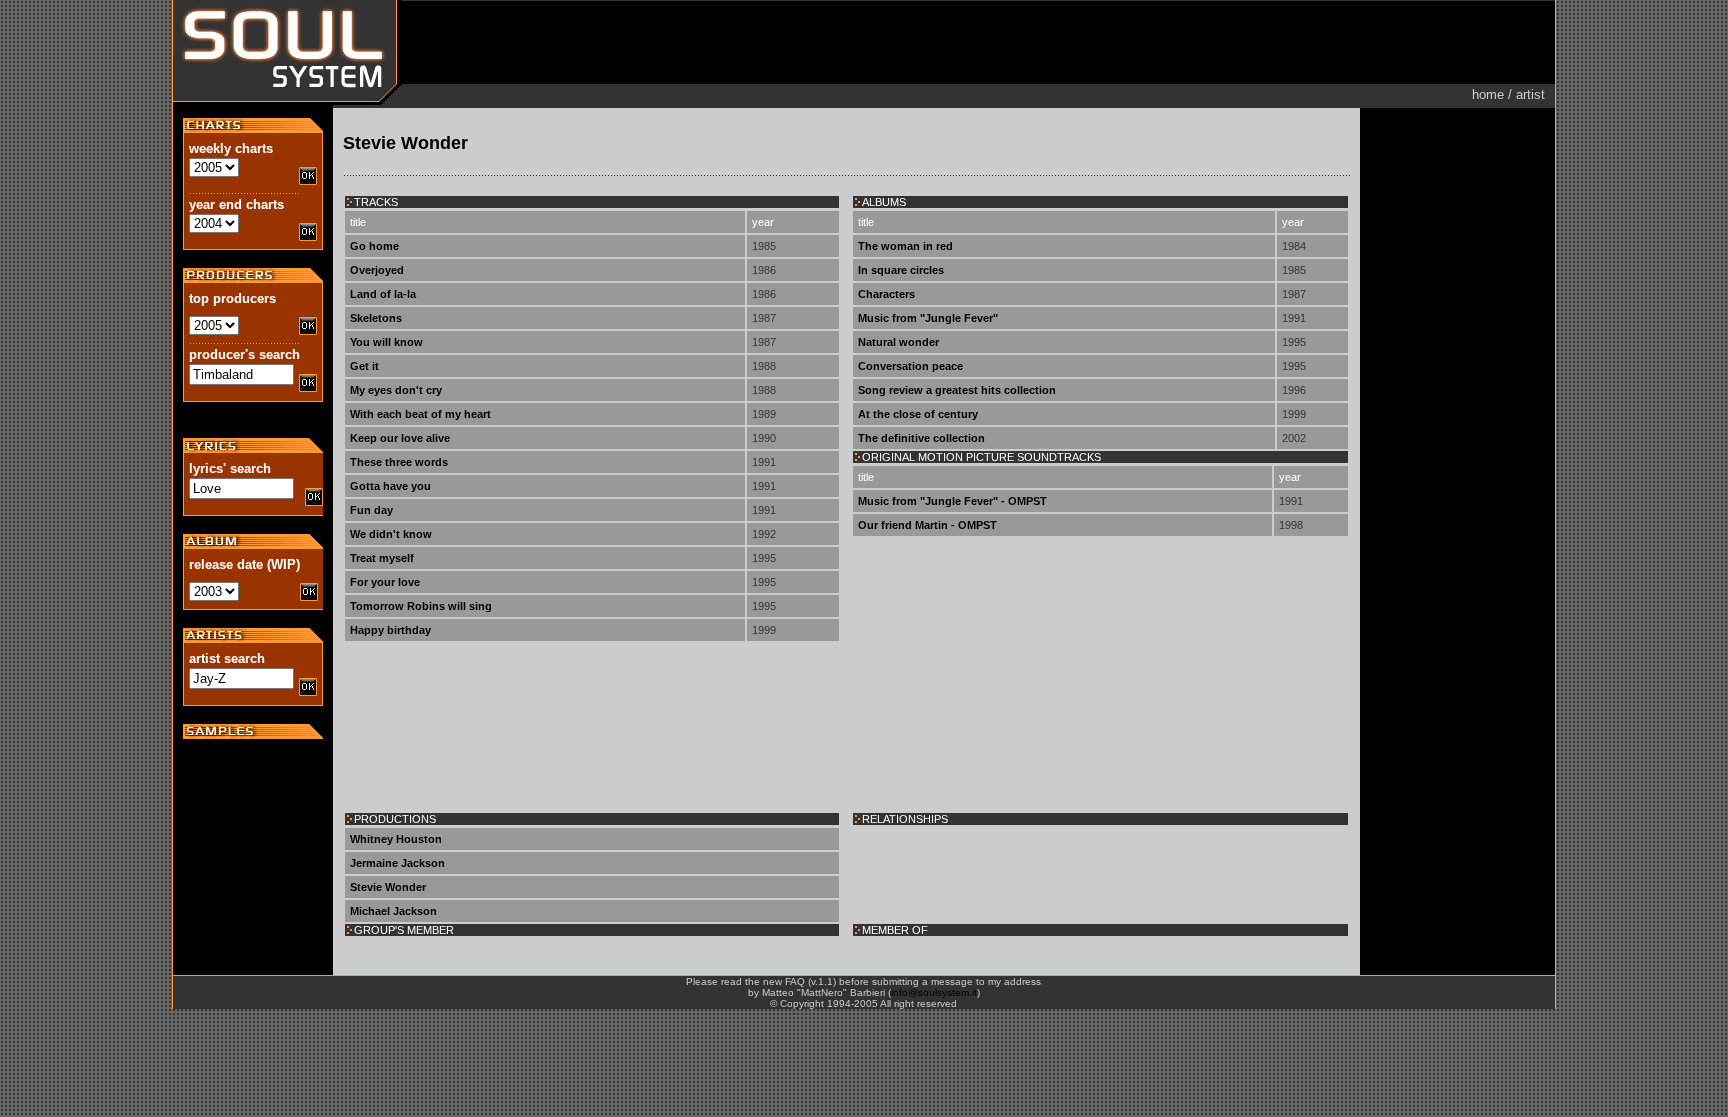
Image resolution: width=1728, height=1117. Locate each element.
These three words (399, 462)
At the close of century (918, 414)
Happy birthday (390, 630)
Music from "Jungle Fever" (928, 318)
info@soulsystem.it (934, 992)
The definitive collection (921, 438)
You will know (386, 342)
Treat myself (382, 558)
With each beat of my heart (420, 414)
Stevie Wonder (388, 887)
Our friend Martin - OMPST (927, 525)
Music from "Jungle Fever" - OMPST (952, 501)
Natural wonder (898, 342)
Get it (364, 366)
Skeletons (376, 318)
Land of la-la (383, 294)
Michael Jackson (393, 911)
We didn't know (391, 534)
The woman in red (905, 246)
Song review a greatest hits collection (957, 390)
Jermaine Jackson (397, 863)
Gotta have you (390, 486)
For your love (385, 582)
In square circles (901, 270)
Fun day (371, 510)
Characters (886, 294)
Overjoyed (377, 270)
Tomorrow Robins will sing (421, 606)
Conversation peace (910, 366)
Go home (374, 246)
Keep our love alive (400, 438)
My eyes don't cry (396, 390)
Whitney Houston (396, 839)
